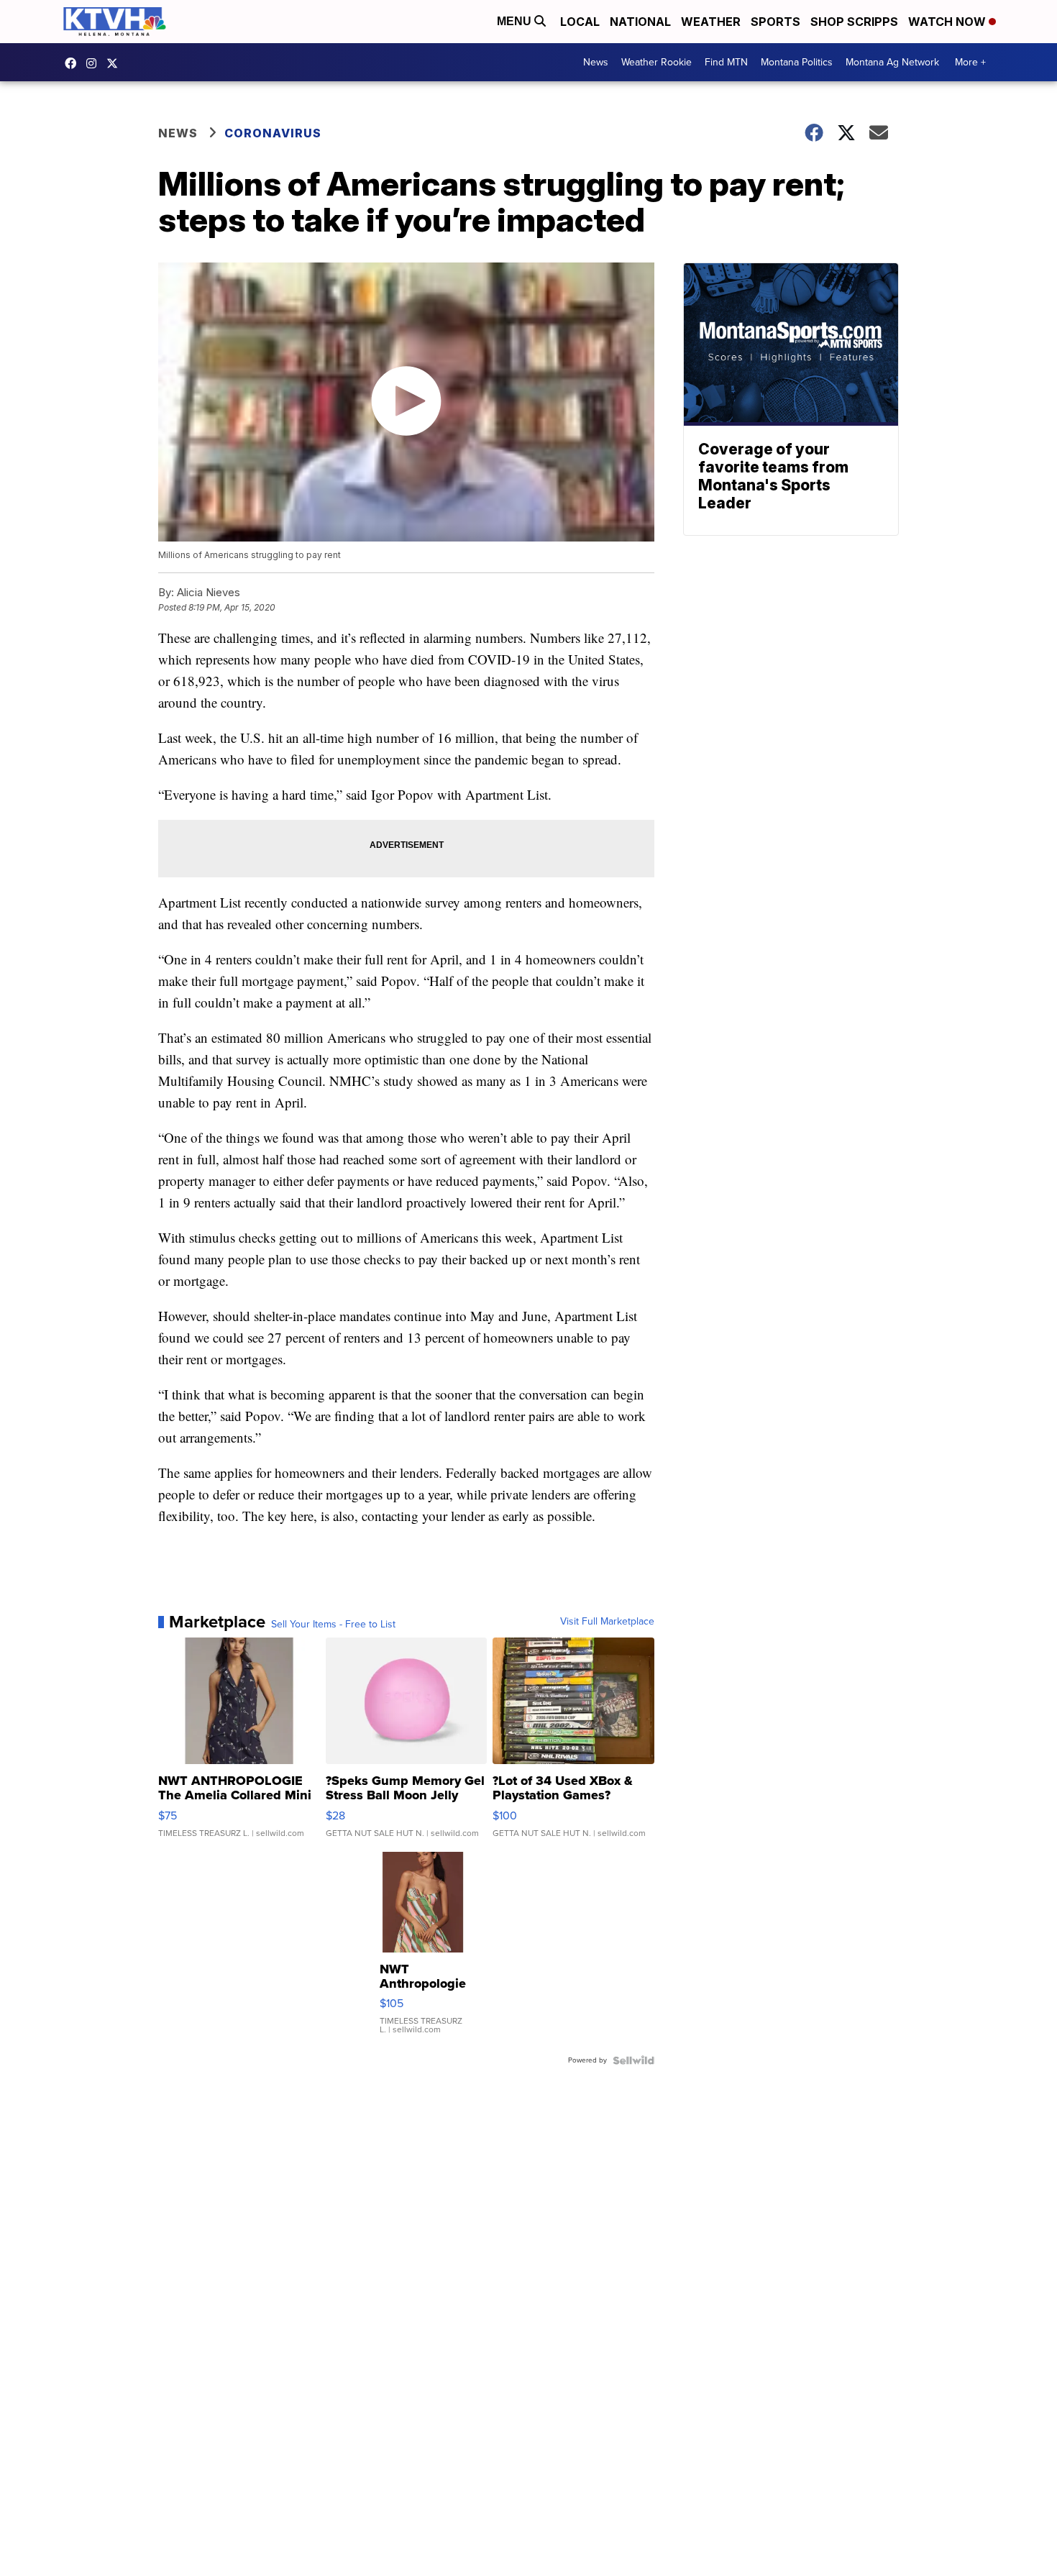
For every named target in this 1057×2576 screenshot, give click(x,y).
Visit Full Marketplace (607, 1622)
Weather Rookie (656, 62)
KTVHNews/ (74, 63)
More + (970, 62)
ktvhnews (95, 63)
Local (580, 22)
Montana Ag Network (892, 62)
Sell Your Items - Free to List (333, 1625)
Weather (711, 22)
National (640, 22)
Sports (775, 22)
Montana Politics (797, 62)
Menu (516, 21)
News (596, 62)
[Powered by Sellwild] (633, 2060)
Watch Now (948, 22)
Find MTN (726, 62)
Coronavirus (273, 133)
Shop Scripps (854, 22)
